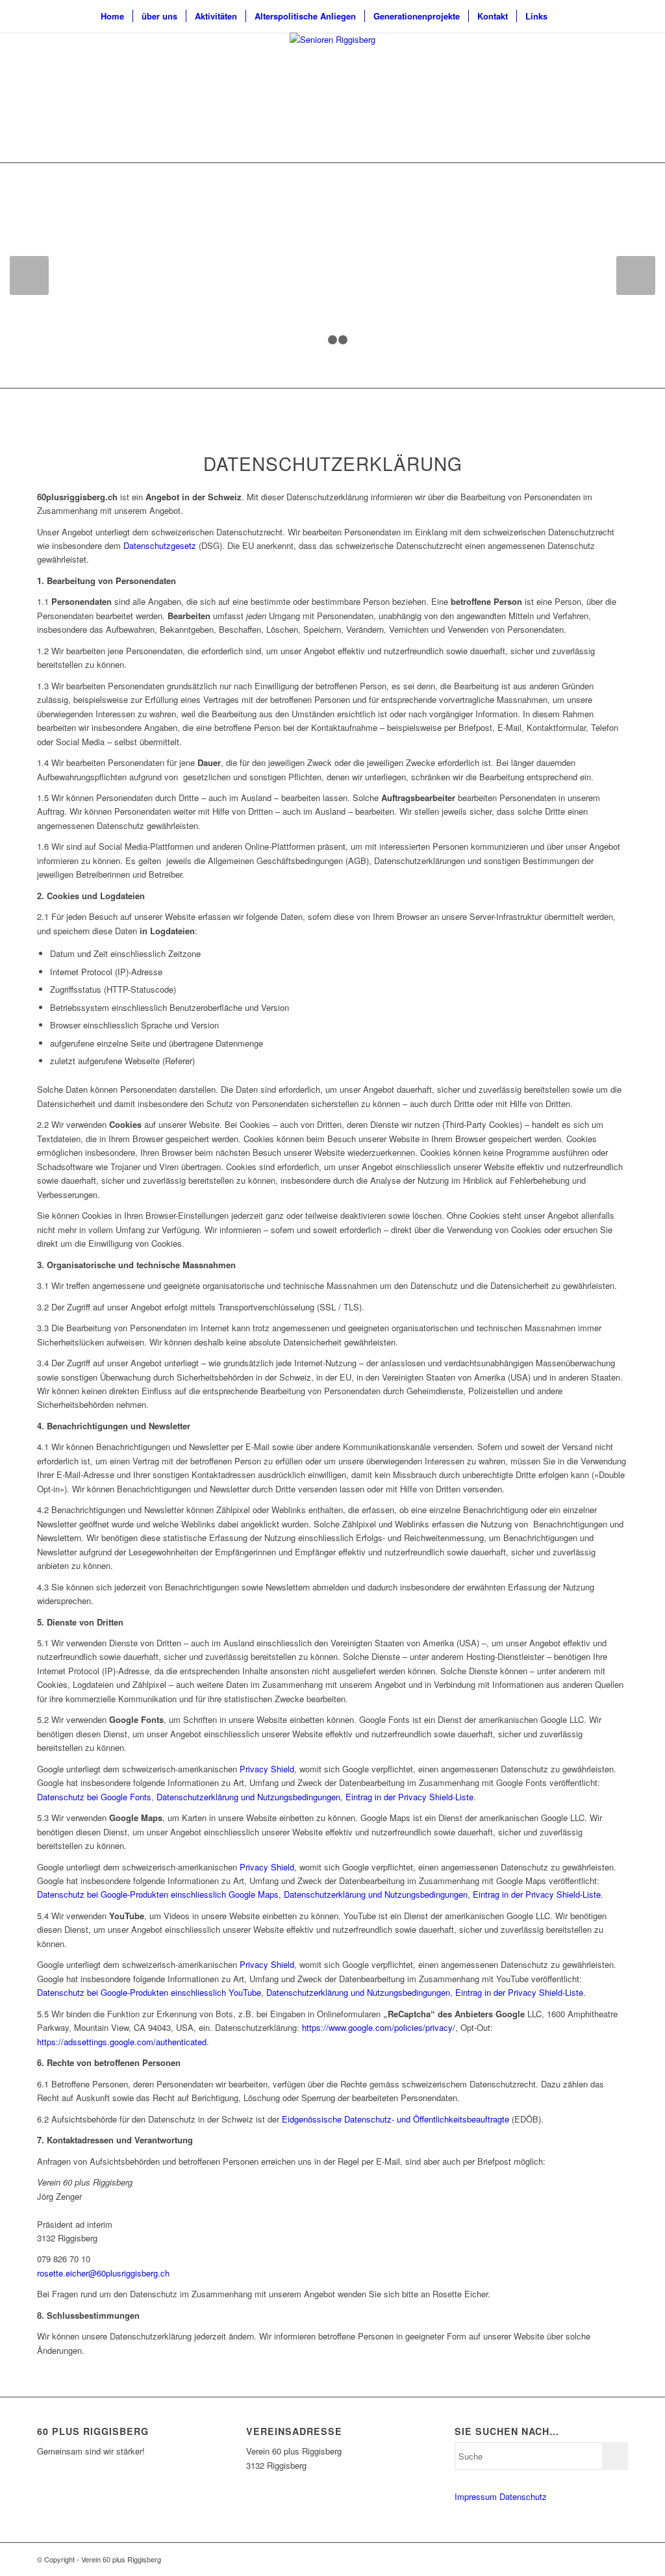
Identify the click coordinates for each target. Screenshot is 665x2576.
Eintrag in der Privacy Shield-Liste (409, 1797)
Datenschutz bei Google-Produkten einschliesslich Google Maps (158, 1894)
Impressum (476, 2496)
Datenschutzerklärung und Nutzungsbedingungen (248, 1797)
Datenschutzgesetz (160, 545)
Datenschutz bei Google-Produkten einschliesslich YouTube (149, 1992)
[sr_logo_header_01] (332, 97)
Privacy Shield (267, 1769)
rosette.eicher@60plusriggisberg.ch (103, 2273)
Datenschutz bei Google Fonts (94, 1797)
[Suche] (564, 16)
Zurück (29, 275)
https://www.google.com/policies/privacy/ (379, 2027)
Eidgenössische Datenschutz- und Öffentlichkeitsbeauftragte (395, 2119)
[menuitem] (112, 16)
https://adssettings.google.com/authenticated (122, 2042)
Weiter (636, 275)
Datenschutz (523, 2496)
